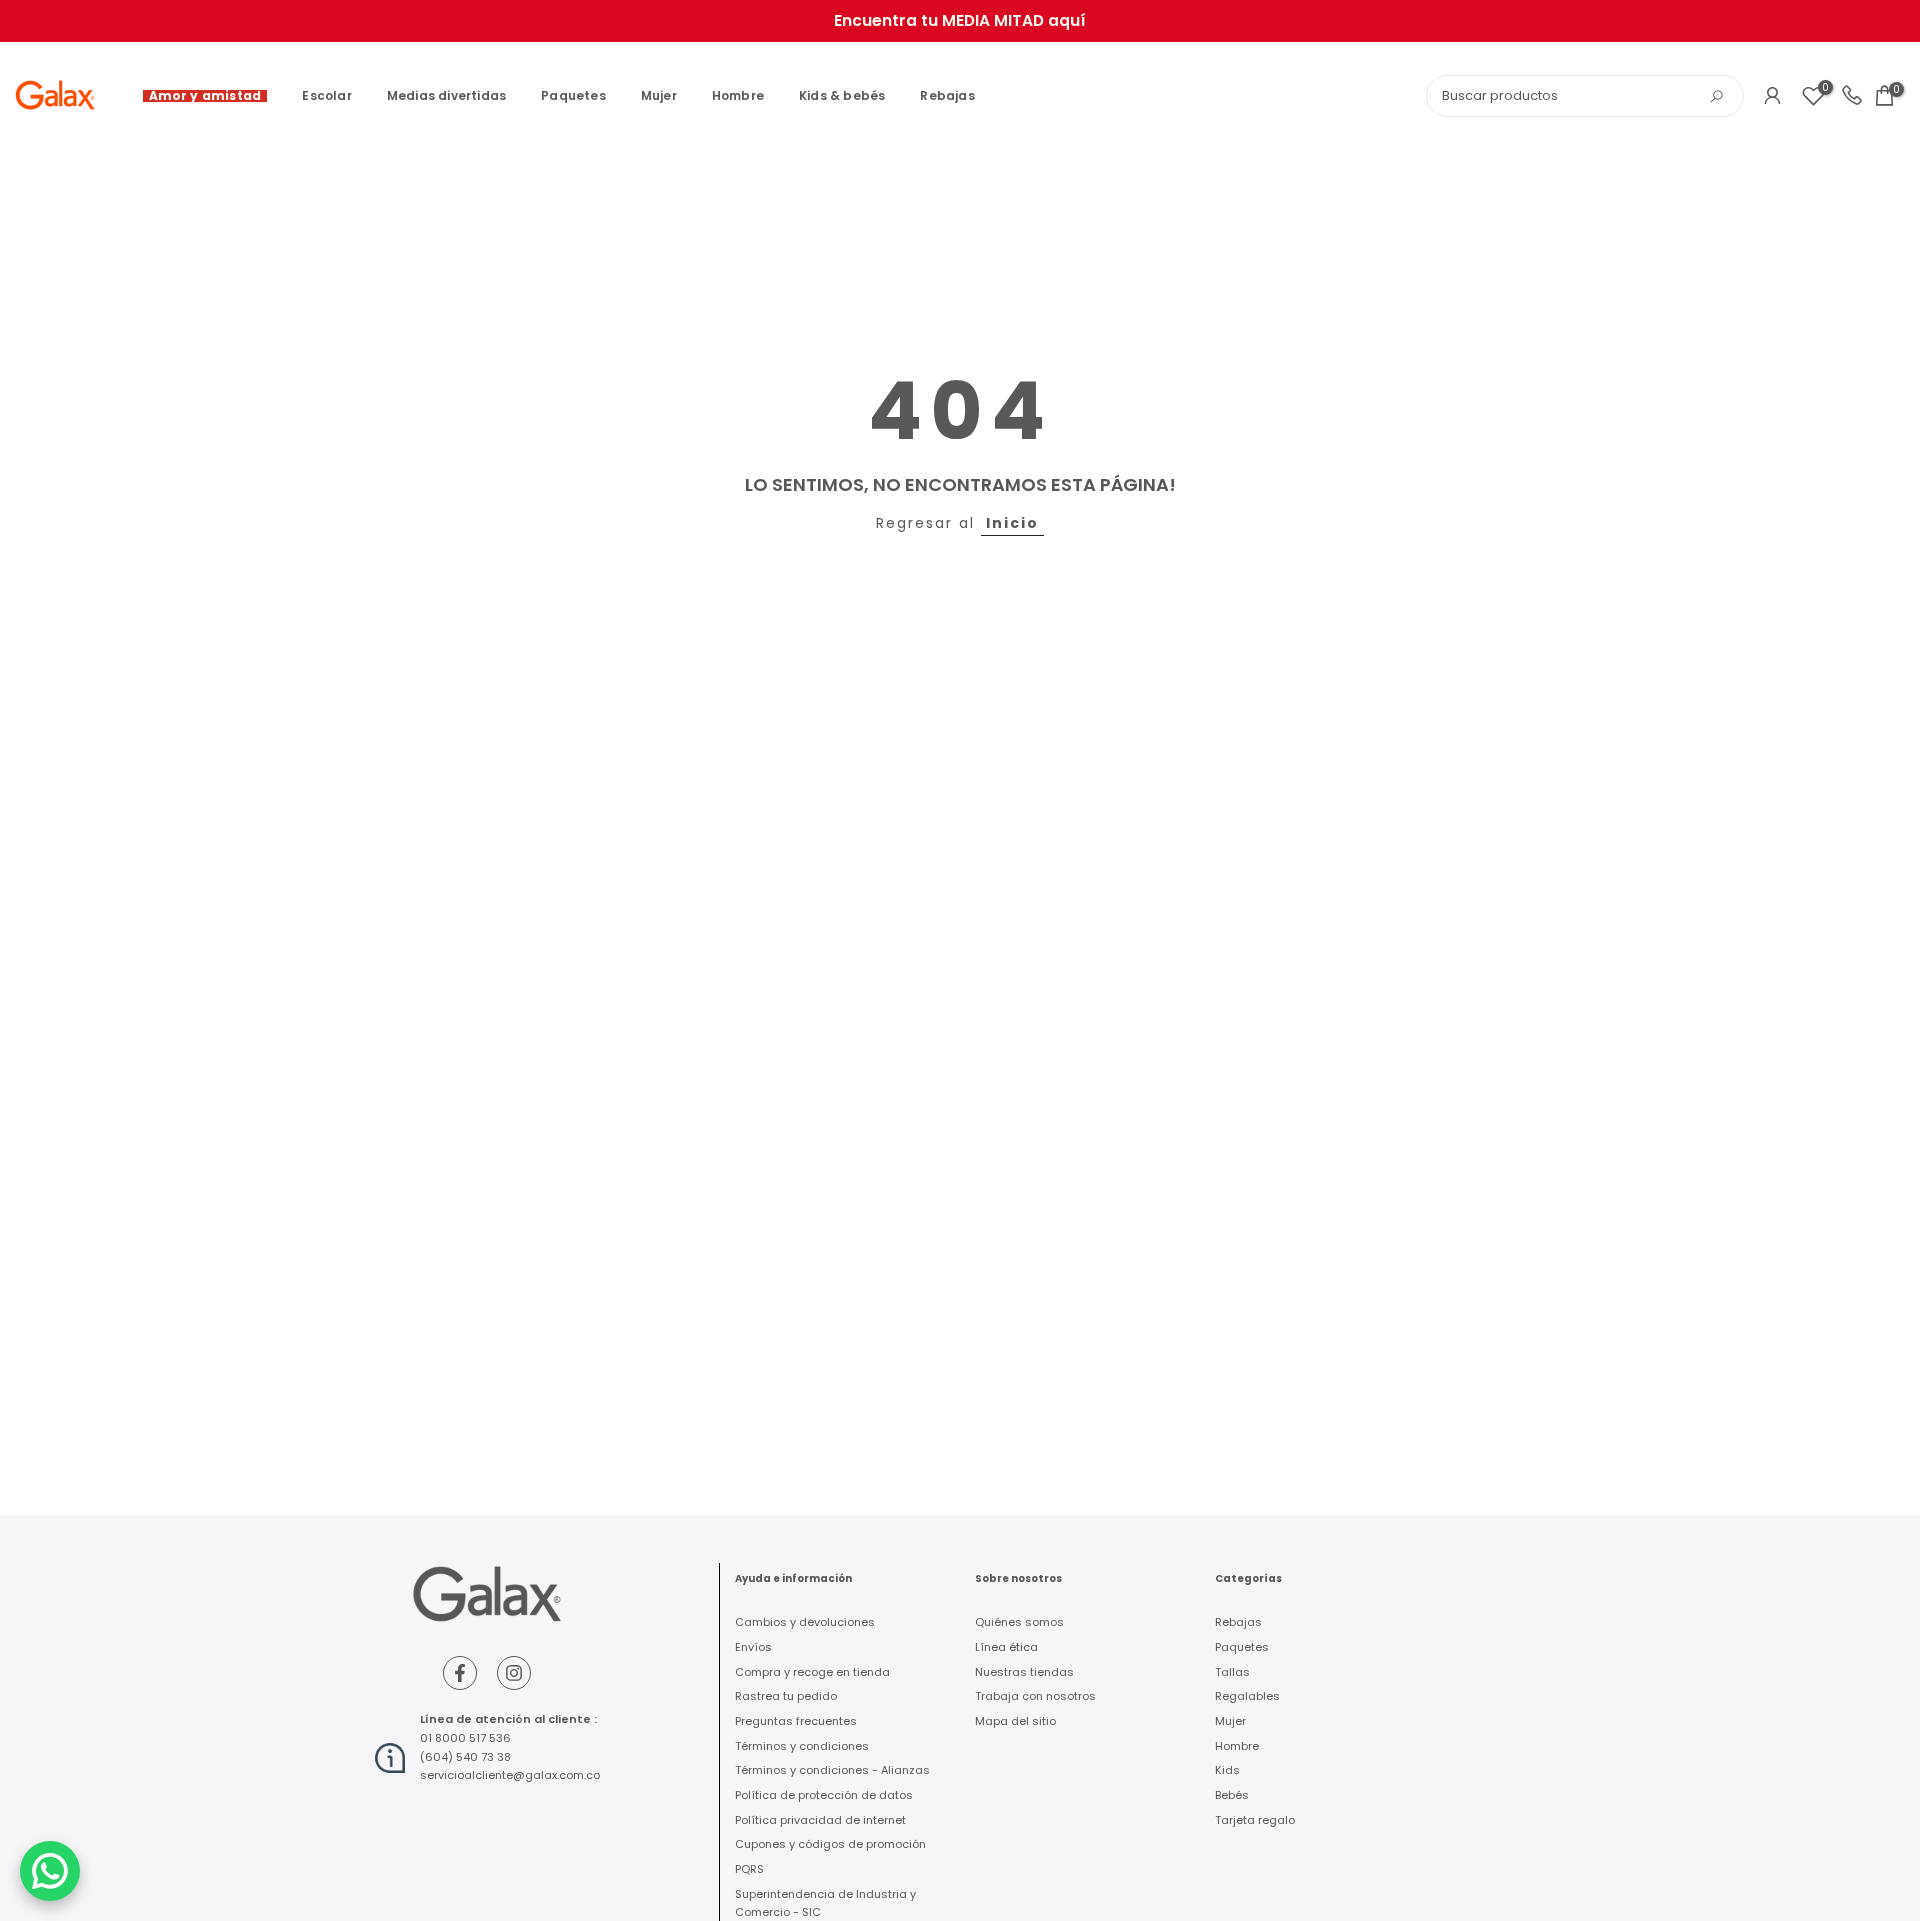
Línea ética (1006, 1647)
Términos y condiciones (802, 1746)
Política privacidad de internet (820, 1820)
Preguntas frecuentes (796, 1721)
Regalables (1247, 1696)
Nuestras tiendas (1024, 1672)
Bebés (1232, 1795)
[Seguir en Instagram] (514, 1673)
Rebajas (947, 95)
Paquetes (573, 95)
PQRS (749, 1869)
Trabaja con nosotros (1035, 1696)
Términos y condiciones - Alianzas (832, 1770)
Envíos (753, 1647)
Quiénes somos (1019, 1622)
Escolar (326, 95)
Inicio (1012, 523)
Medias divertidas (446, 95)
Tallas (1232, 1672)
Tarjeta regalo (1255, 1820)
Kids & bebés (842, 95)
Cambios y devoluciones (805, 1622)
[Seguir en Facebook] (460, 1673)
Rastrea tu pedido (786, 1696)
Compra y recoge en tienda (812, 1672)
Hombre (738, 95)
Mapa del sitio (1015, 1721)
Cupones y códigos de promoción (830, 1844)
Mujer (659, 95)
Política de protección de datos (824, 1795)
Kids (1227, 1770)
